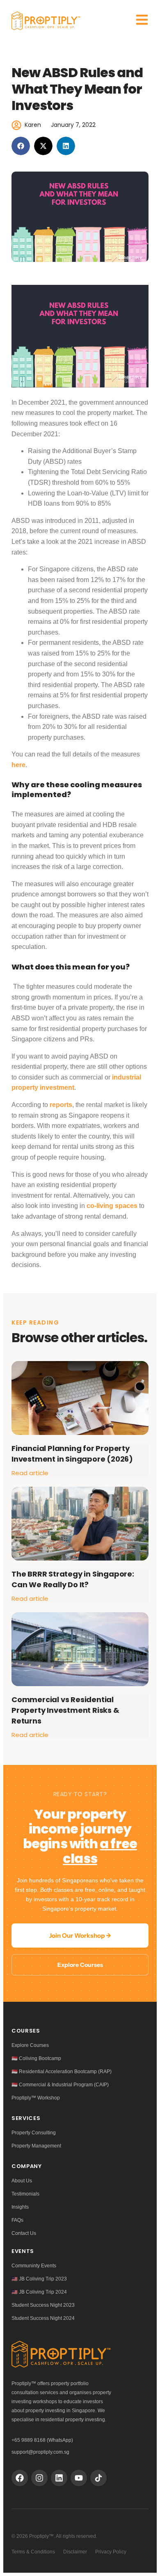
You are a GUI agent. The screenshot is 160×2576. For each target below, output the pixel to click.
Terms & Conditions (33, 2552)
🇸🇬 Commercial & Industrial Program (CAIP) (60, 2085)
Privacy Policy (111, 2552)
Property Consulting (34, 2133)
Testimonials (25, 2194)
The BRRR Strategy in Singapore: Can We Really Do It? (73, 1579)
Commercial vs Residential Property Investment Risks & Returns (65, 1710)
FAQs (17, 2220)
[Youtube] (79, 2478)
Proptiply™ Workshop (36, 2098)
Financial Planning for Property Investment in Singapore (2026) (72, 1454)
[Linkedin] (59, 2478)
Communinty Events (34, 2266)
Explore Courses (80, 1965)
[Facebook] (20, 2478)
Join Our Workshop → (80, 1935)
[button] (21, 146)
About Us (22, 2181)
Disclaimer (75, 2552)
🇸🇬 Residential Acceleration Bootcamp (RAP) (62, 2072)
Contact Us (24, 2233)
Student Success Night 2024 (43, 2318)
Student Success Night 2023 (43, 2305)
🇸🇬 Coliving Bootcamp (36, 2058)
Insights (20, 2207)
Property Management (36, 2146)
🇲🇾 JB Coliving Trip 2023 (39, 2279)
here (18, 765)
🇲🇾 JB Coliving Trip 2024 (39, 2292)
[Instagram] (39, 2478)
